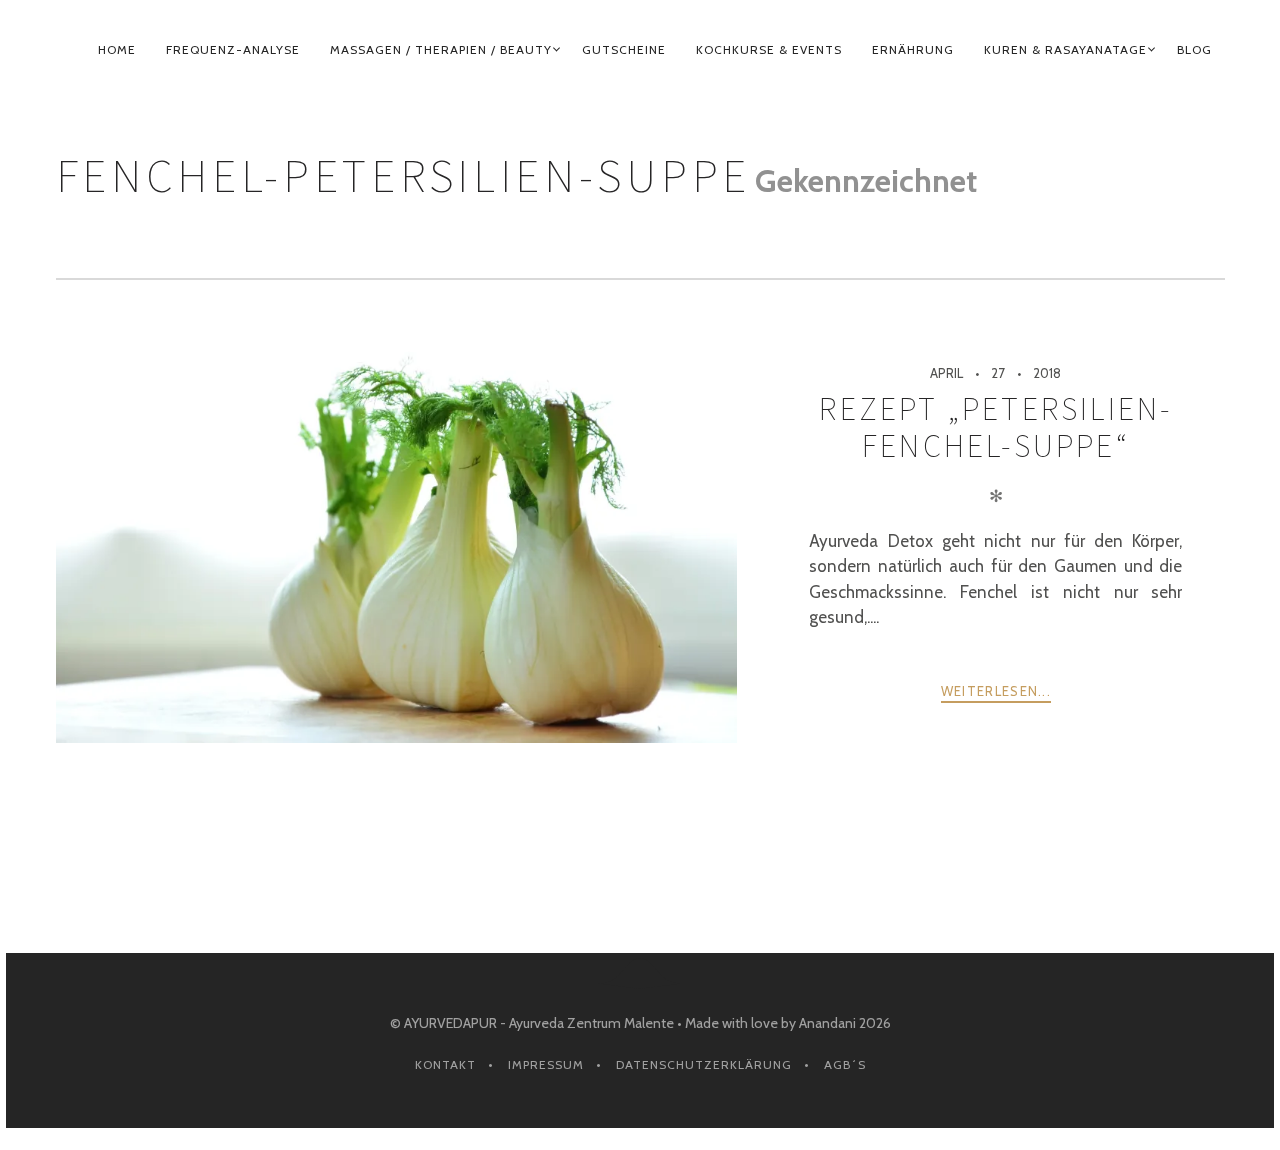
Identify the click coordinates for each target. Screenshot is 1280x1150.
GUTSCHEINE (624, 49)
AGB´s (845, 1064)
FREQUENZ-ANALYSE (233, 49)
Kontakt (445, 1064)
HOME (117, 49)
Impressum (546, 1064)
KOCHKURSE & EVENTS (769, 49)
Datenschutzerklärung (704, 1064)
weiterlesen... (996, 691)
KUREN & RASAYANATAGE (1065, 49)
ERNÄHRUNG (913, 49)
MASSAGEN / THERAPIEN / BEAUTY (441, 49)
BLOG (1194, 49)
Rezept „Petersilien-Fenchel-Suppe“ (995, 427)
